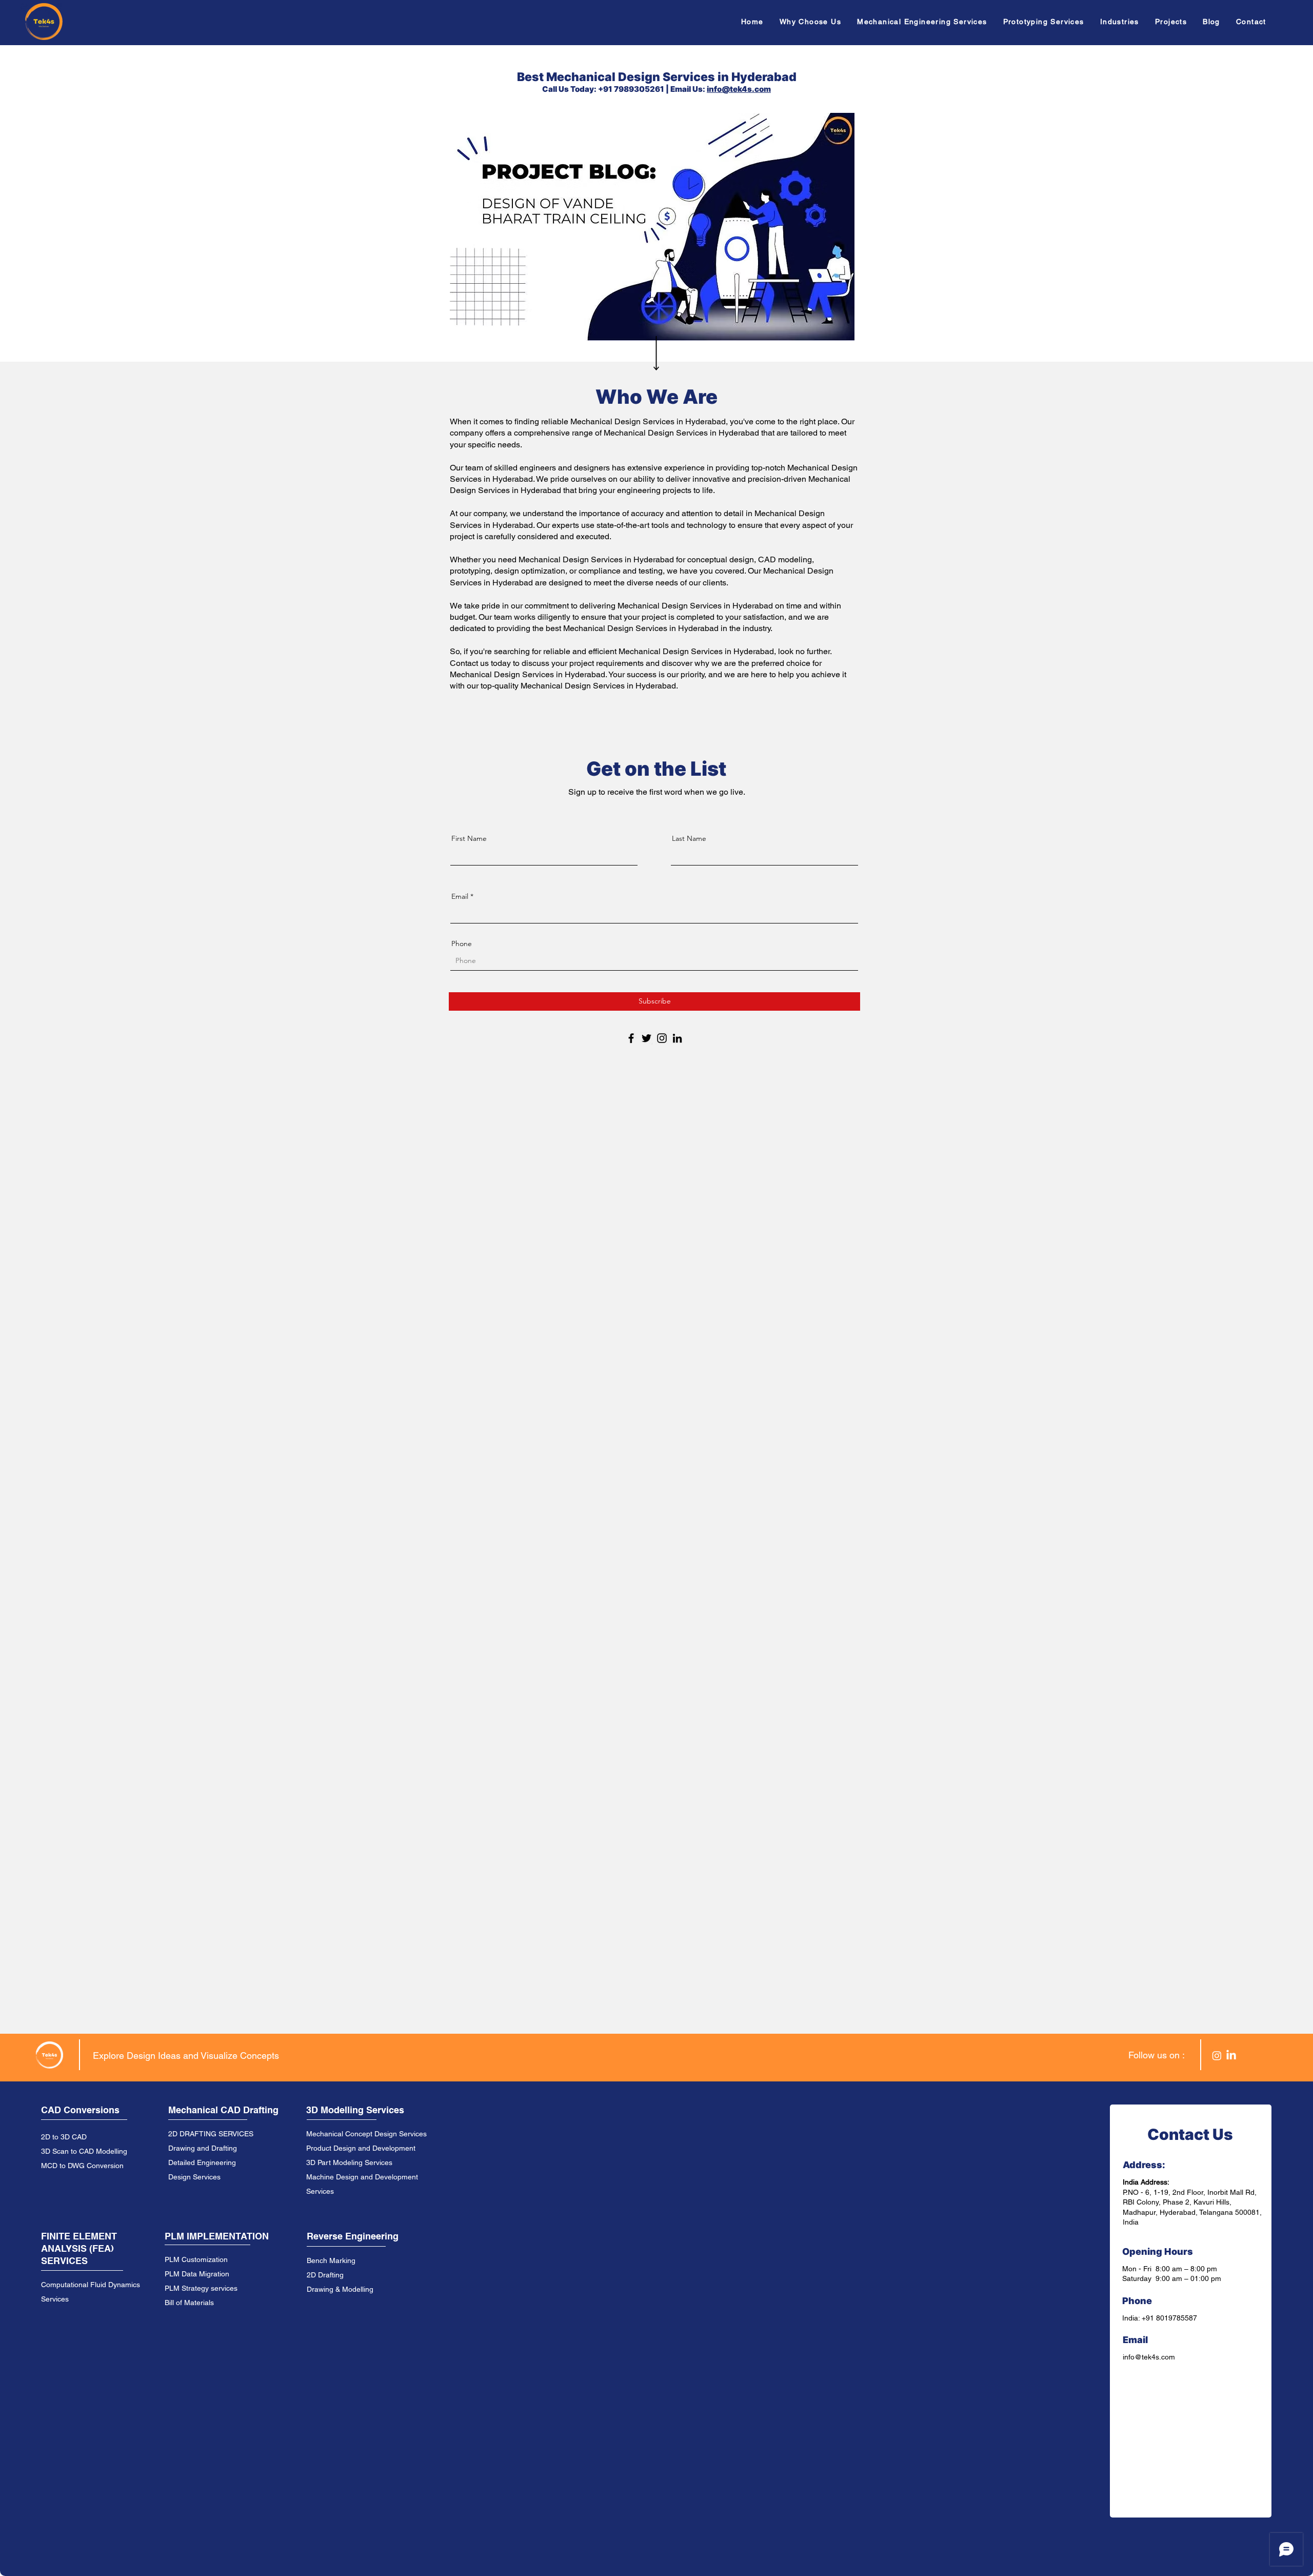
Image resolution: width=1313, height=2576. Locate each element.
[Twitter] (646, 1038)
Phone (462, 943)
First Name (469, 838)
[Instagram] (662, 1038)
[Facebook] (631, 1038)
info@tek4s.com (739, 89)
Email (460, 896)
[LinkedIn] (677, 1038)
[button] (925, 22)
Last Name (689, 838)
